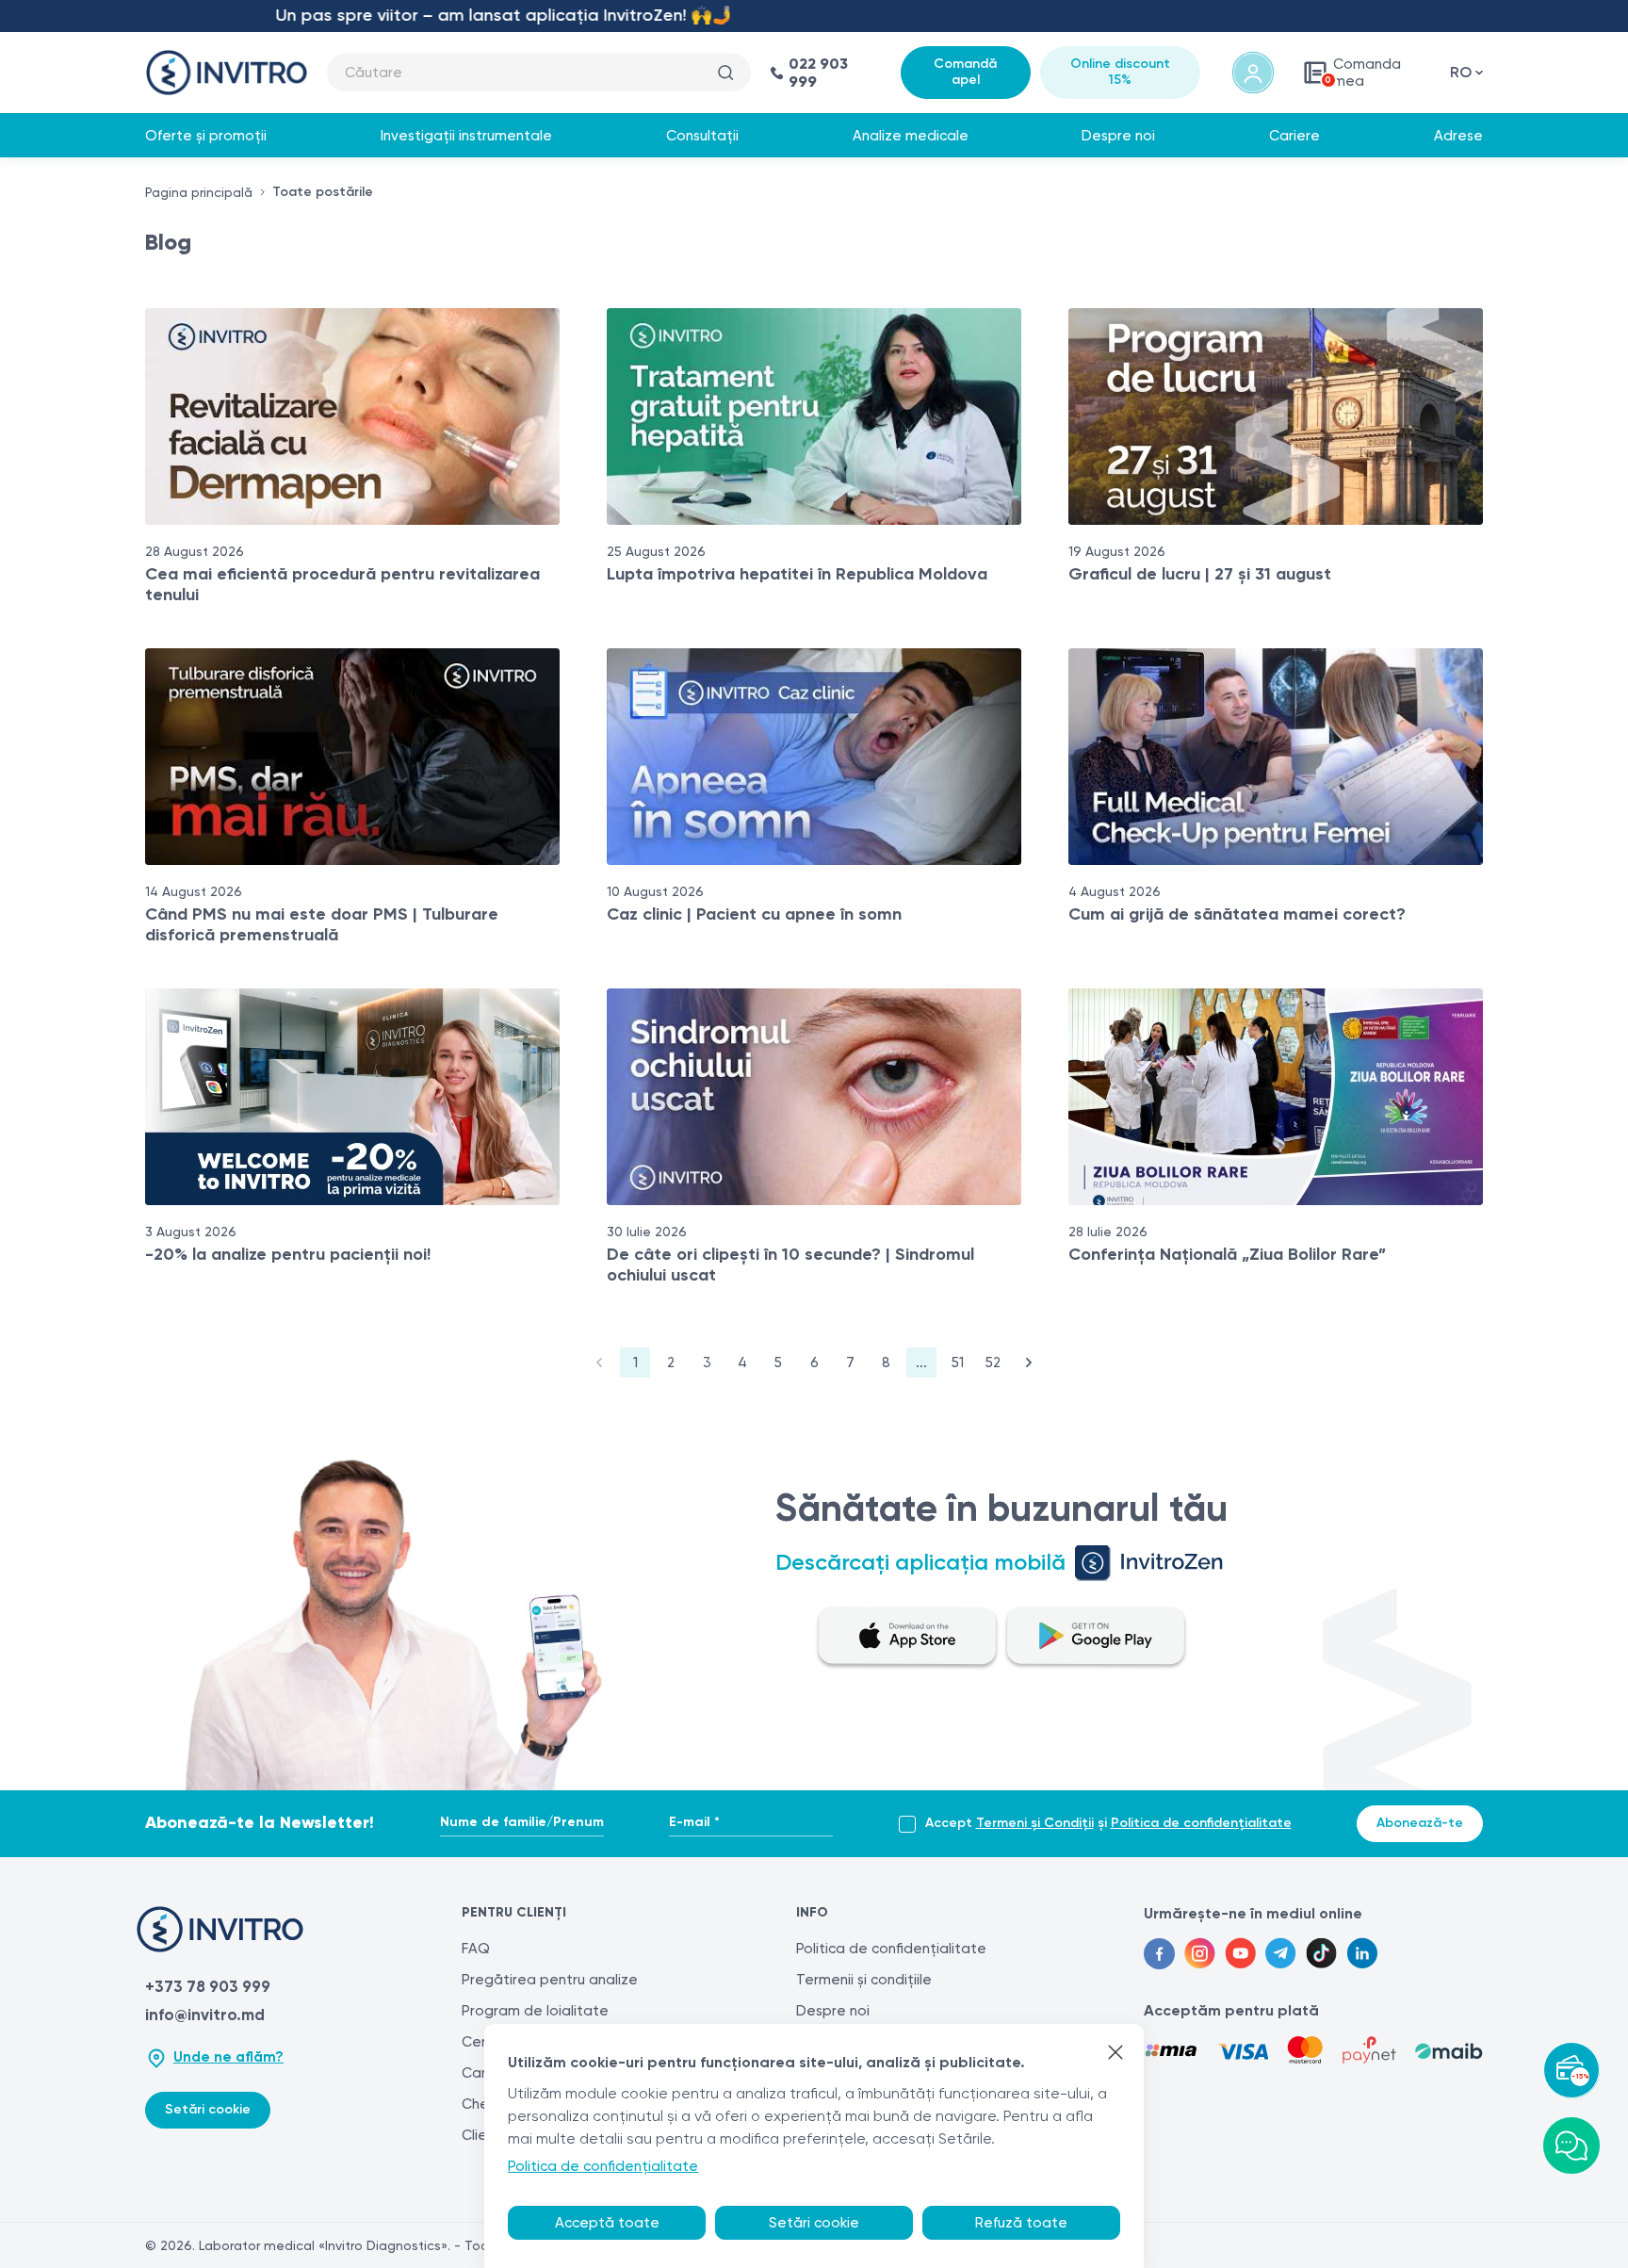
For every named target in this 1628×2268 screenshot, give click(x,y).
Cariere (1294, 136)
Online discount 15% (1120, 72)
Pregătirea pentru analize (550, 1980)
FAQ (476, 1949)
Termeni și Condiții (1035, 1823)
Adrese (1458, 136)
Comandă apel (965, 72)
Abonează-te (1420, 1823)
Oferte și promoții (206, 136)
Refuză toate (1021, 2223)
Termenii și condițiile (864, 1980)
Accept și (1108, 1823)
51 (958, 1362)
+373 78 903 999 (208, 1986)
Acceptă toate (607, 2223)
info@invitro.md (205, 2015)
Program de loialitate (535, 2011)
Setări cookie (208, 2109)
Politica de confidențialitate (1201, 1823)
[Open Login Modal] (1253, 73)
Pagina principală (199, 192)
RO (1461, 72)
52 (993, 1362)
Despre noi (1118, 136)
